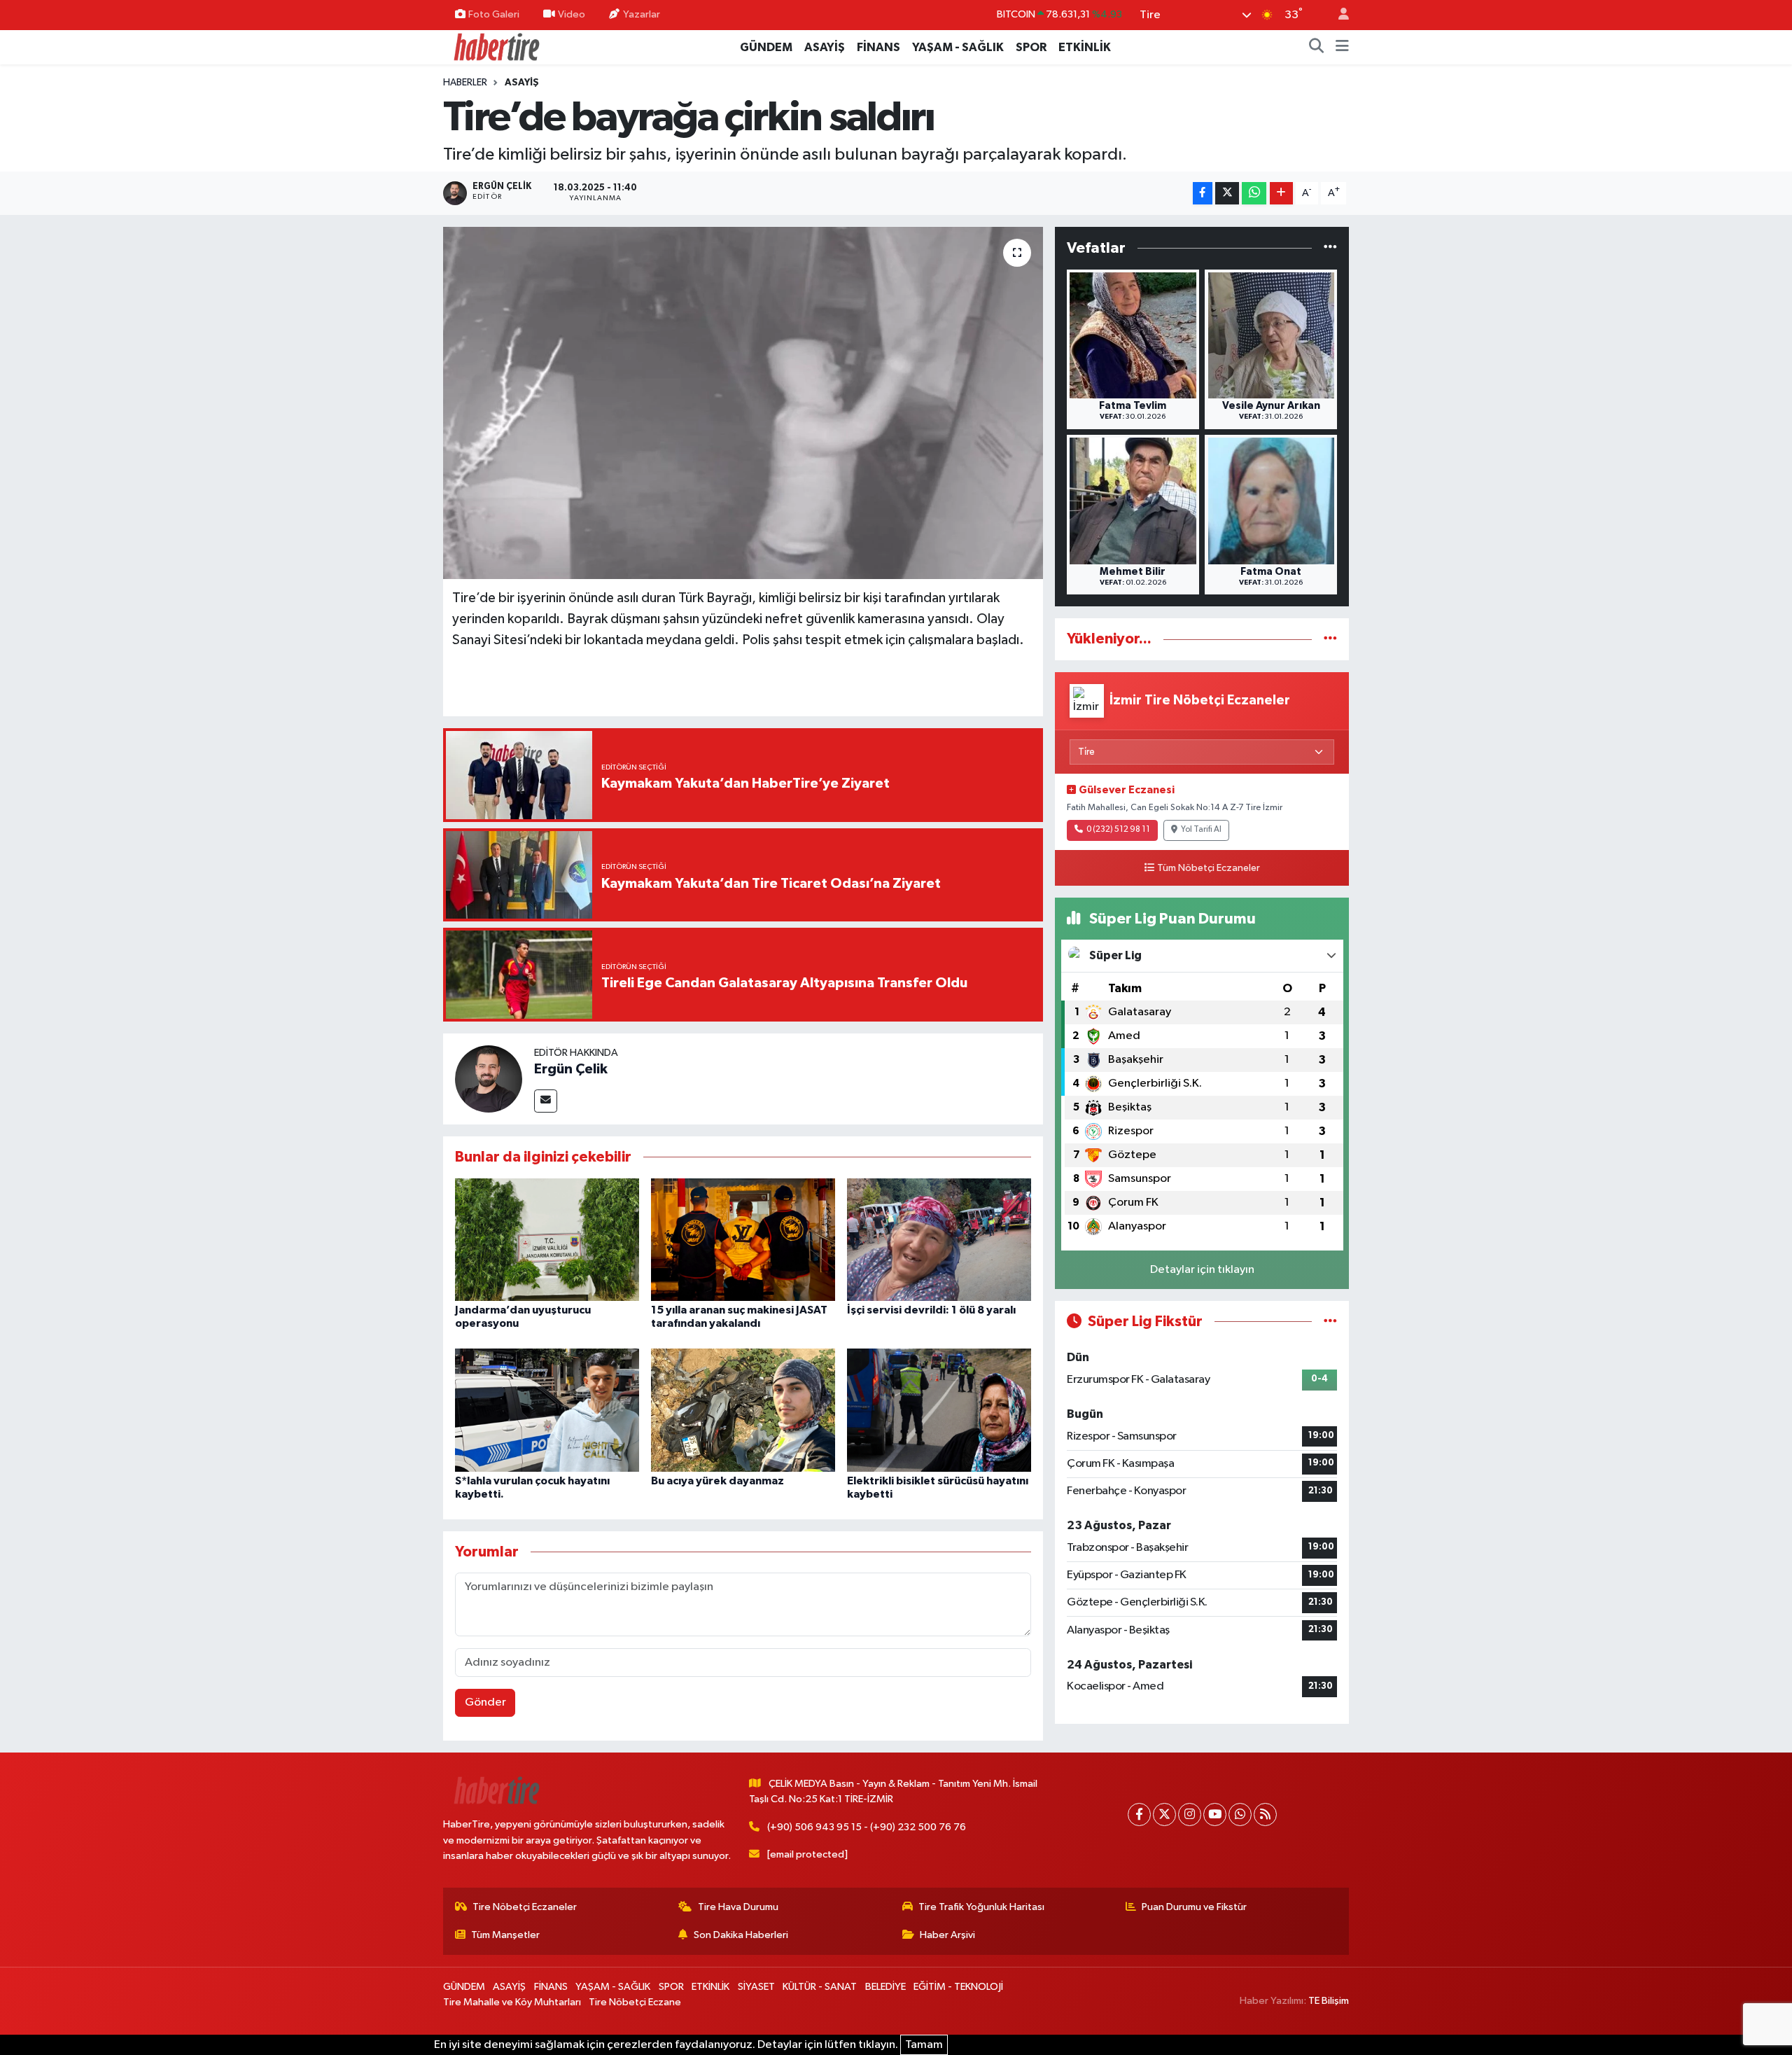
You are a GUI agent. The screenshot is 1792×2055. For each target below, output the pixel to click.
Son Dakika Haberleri (741, 1935)
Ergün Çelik (571, 1069)
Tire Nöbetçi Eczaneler (525, 1907)
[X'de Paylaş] (1227, 194)
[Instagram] (1190, 1814)
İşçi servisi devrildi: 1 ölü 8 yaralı (931, 1310)
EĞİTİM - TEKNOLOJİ (958, 1987)
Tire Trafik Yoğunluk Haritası (981, 1907)
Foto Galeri (494, 14)
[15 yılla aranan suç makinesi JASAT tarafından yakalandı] (743, 1239)
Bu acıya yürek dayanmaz (717, 1481)
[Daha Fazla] (1281, 194)
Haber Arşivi (947, 1935)
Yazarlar (642, 14)
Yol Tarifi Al (1201, 830)
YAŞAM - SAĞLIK (958, 47)
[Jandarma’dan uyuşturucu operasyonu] (547, 1239)
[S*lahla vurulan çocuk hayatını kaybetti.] (547, 1410)
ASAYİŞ (825, 47)
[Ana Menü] (1342, 48)
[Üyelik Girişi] (1338, 15)
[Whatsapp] (1240, 1814)
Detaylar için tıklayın (1202, 1270)
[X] (1164, 1814)
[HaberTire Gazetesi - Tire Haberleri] (496, 47)
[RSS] (1265, 1814)
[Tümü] (1330, 248)
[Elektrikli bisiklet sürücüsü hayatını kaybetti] (939, 1410)
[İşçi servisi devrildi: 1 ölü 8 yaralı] (939, 1239)
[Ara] (1317, 48)
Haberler (465, 83)
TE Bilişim (1329, 2001)
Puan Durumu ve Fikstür (1194, 1907)
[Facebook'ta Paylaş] (1203, 194)
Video (572, 14)
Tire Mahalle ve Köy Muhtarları (512, 2002)
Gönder (485, 1702)
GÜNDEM (766, 47)
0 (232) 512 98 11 (1118, 830)
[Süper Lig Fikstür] (1330, 1322)
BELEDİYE (885, 1987)
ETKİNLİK (1085, 47)
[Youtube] (1215, 1814)
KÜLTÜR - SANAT (820, 1987)
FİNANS (878, 47)
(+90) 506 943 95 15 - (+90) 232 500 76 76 (867, 1827)
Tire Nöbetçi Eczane (635, 2002)
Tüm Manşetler (505, 1935)
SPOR (1031, 47)
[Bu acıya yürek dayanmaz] (743, 1410)
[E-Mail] (546, 1101)
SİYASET (756, 1987)
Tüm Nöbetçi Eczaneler (1209, 868)
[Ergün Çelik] (489, 1079)
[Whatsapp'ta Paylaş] (1254, 194)
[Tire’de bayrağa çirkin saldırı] (743, 403)
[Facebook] (1139, 1814)
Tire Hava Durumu (738, 1907)
